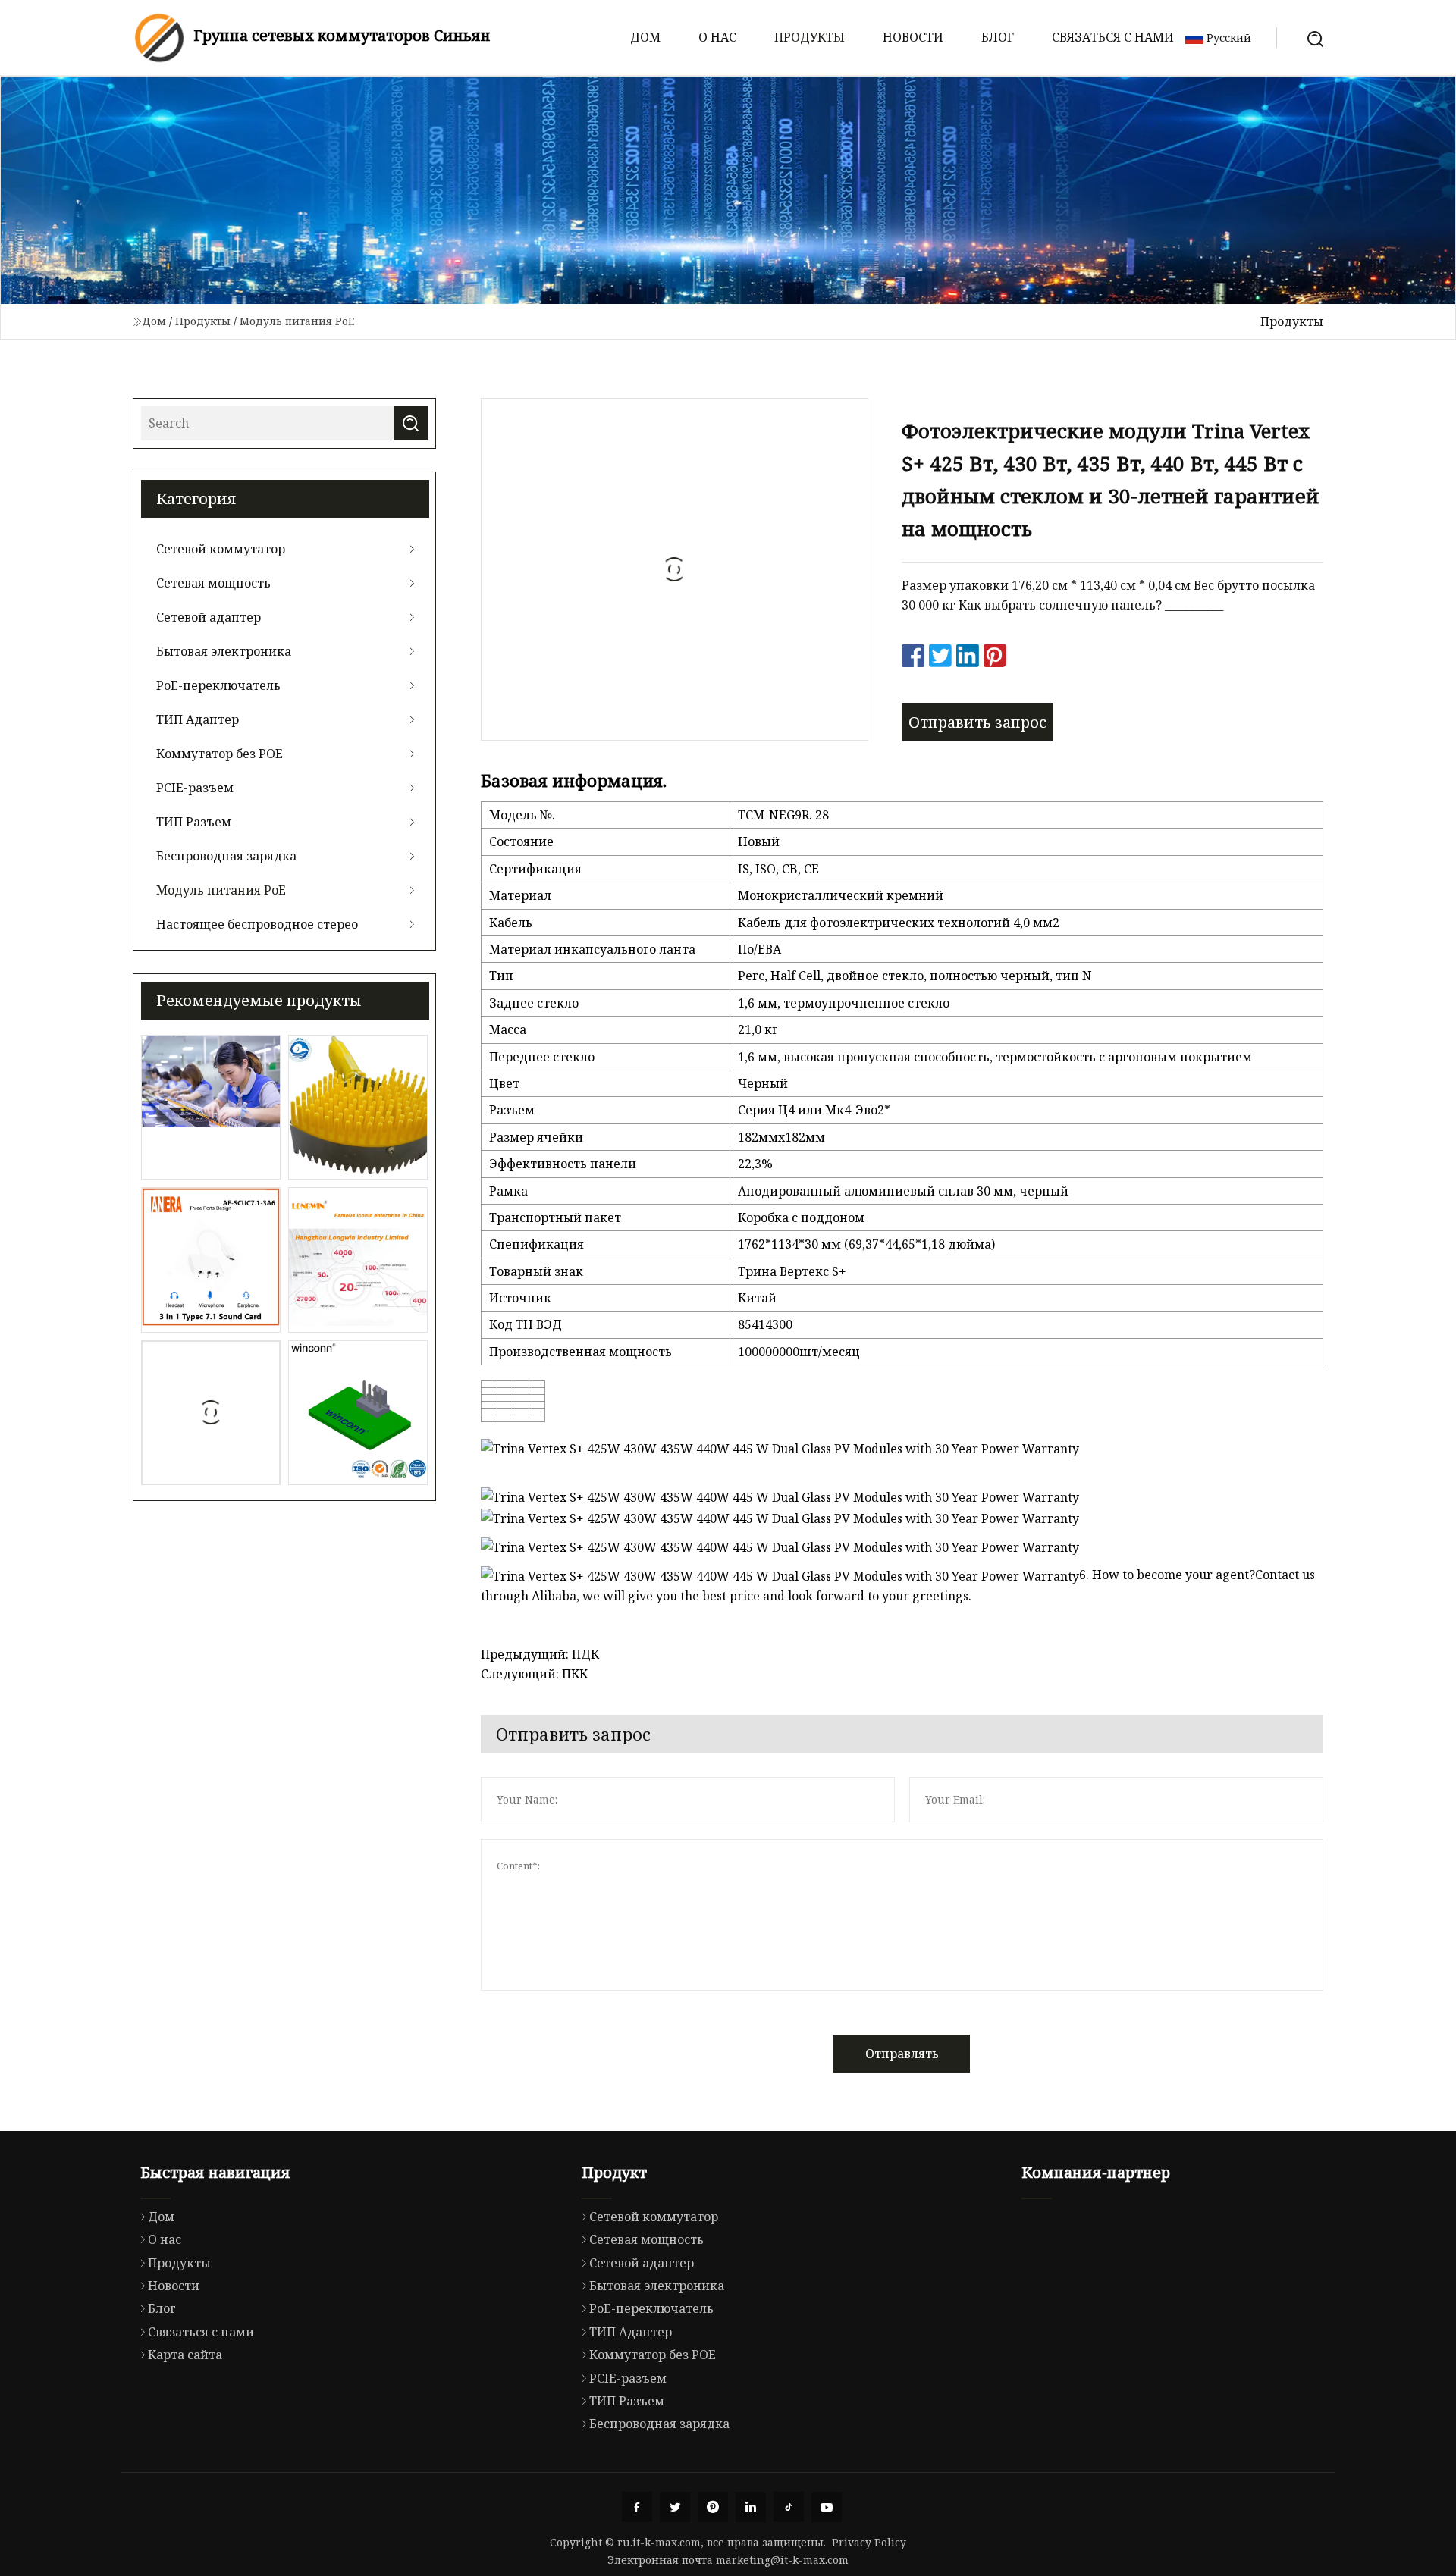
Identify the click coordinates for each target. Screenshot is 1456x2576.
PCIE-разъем (195, 788)
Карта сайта (185, 2355)
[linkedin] (751, 2507)
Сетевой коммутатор (221, 549)
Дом (645, 37)
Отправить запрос (977, 722)
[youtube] (827, 2507)
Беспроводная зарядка (226, 856)
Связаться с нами (1113, 37)
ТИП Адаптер (198, 719)
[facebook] (637, 2507)
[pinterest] (713, 2507)
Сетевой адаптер (209, 617)
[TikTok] (789, 2507)
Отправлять (902, 2054)
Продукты (810, 37)
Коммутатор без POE (220, 754)
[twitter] (675, 2507)
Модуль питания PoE (297, 321)
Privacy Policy (869, 2542)
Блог (998, 37)
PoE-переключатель (218, 685)
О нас (717, 37)
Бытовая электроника (224, 651)
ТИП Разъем (194, 822)
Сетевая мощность (213, 583)
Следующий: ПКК (534, 1674)
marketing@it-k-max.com (782, 2560)
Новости (913, 37)
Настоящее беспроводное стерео (257, 924)
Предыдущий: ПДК (540, 1654)
